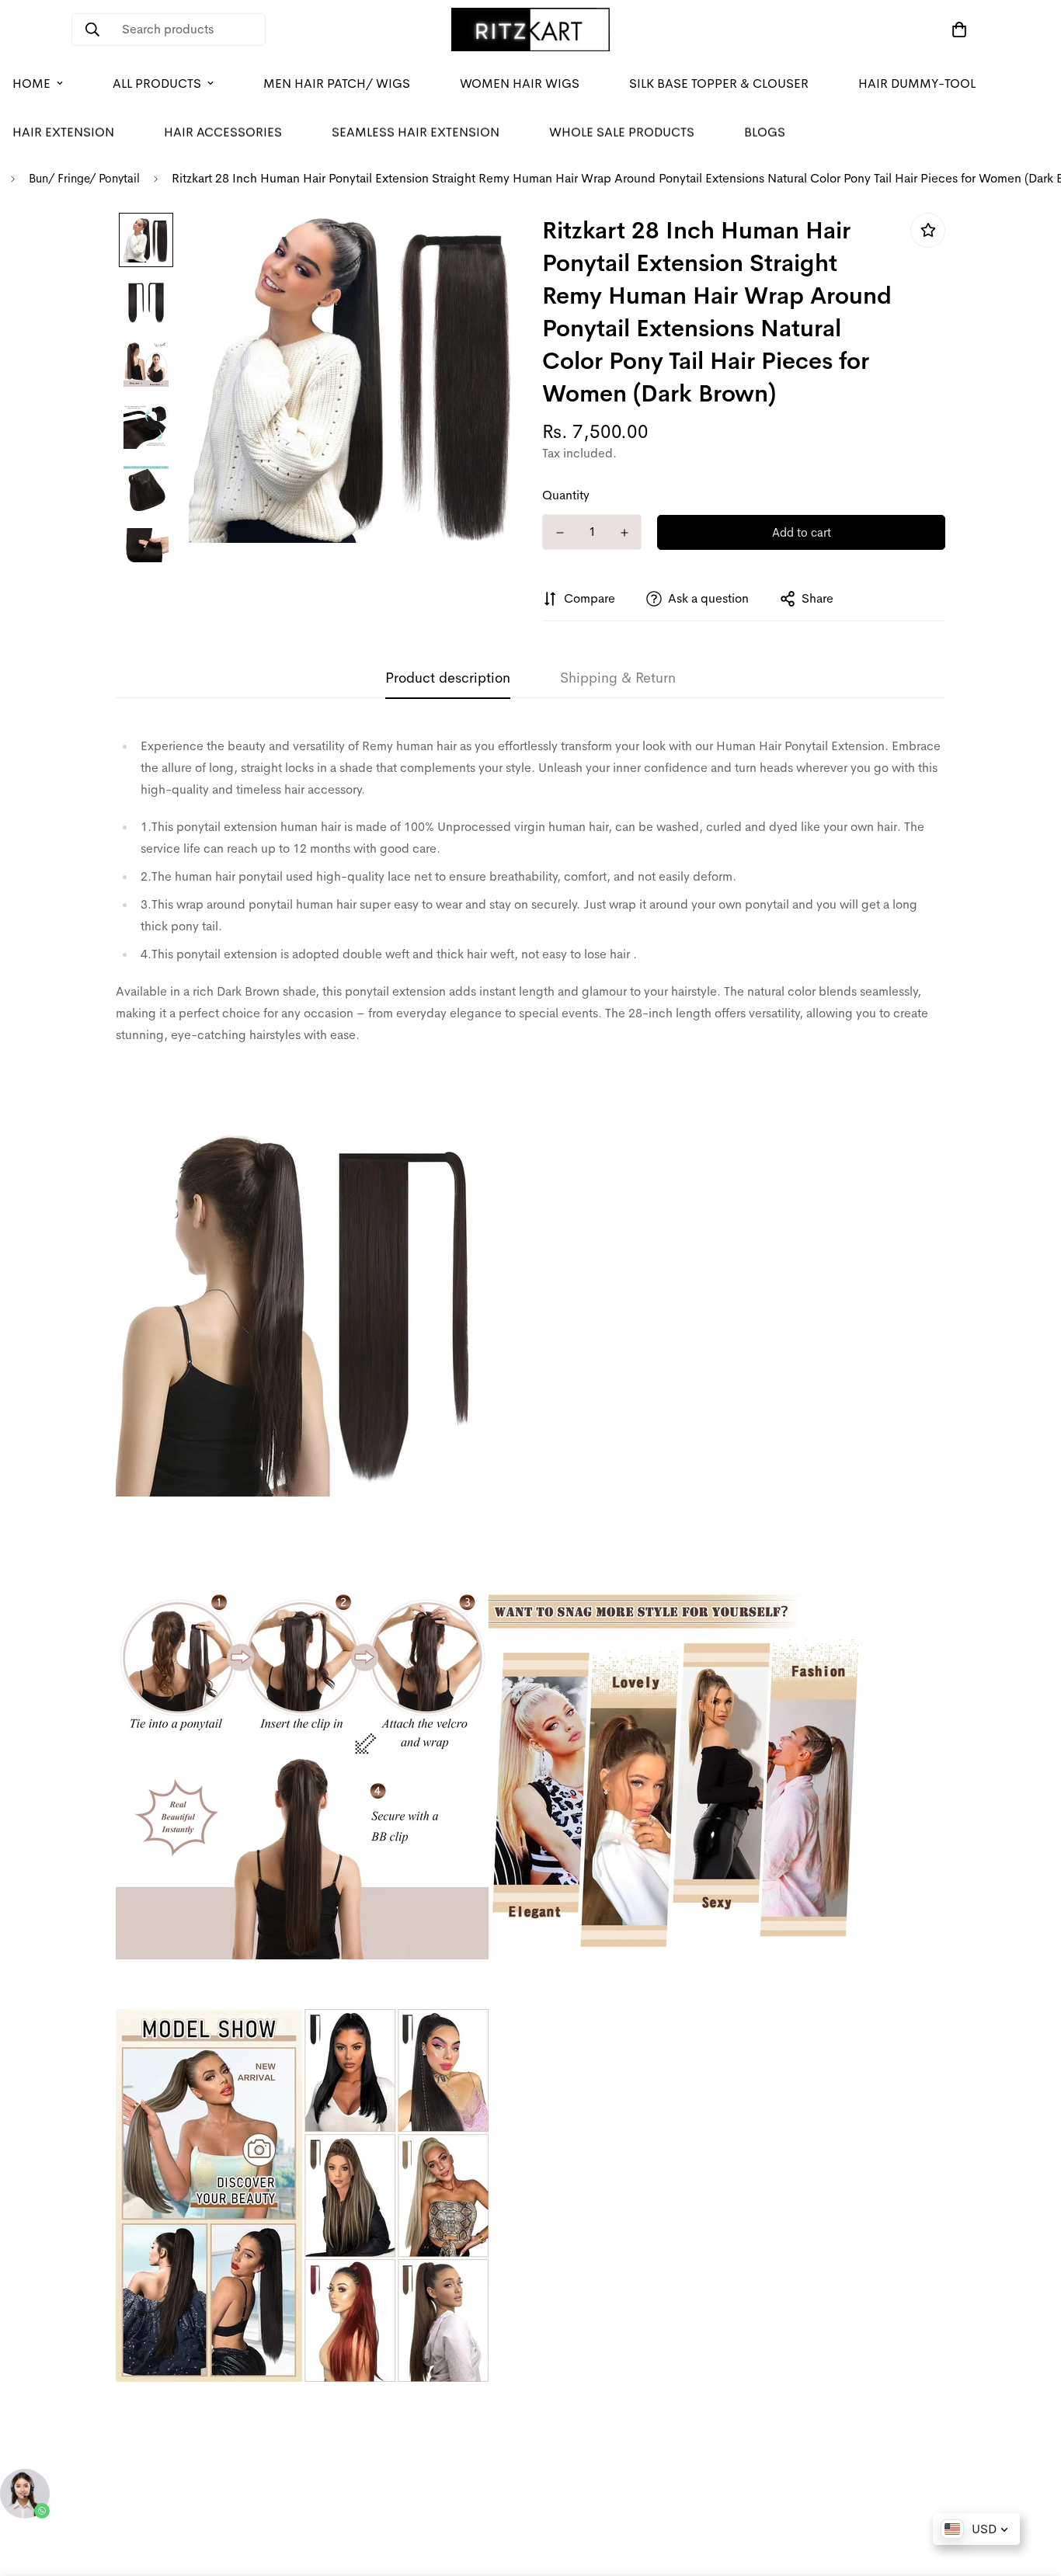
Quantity (566, 495)
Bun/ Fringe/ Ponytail (84, 178)
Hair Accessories (223, 132)
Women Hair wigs (520, 83)
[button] (956, 30)
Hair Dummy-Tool (917, 83)
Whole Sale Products (622, 132)
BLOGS (765, 132)
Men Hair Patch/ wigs (337, 83)
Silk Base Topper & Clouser (719, 83)
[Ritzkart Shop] (530, 30)
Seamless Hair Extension (416, 132)
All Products (157, 83)
